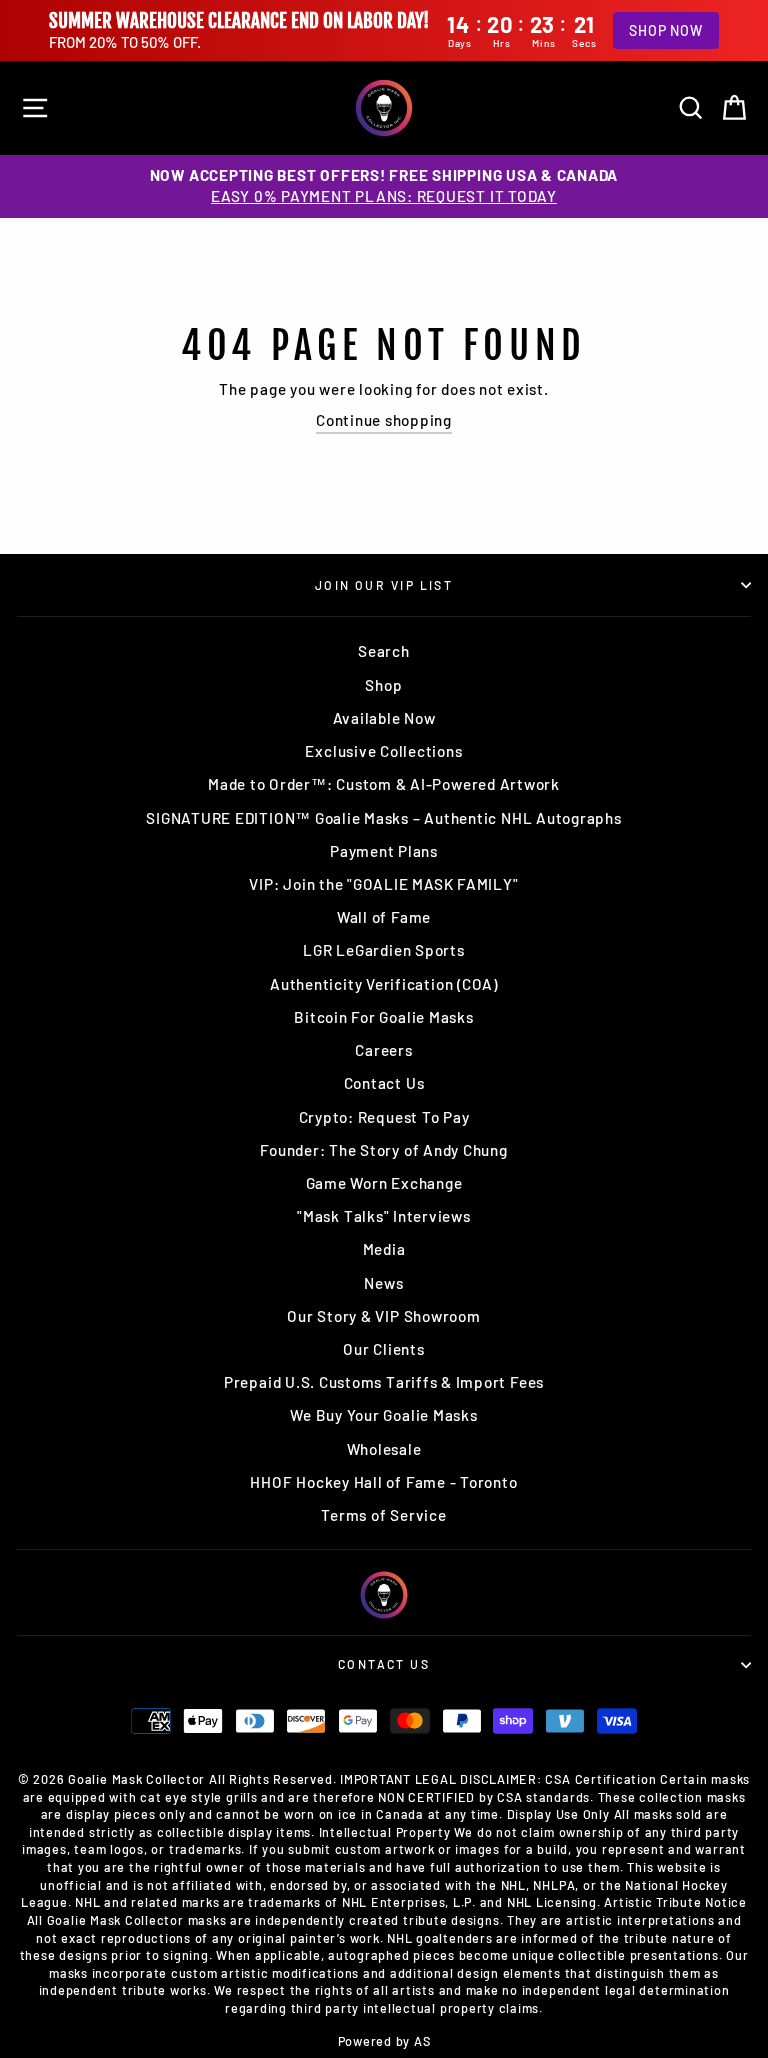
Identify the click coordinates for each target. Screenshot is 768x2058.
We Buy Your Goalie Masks (383, 1415)
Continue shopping (384, 420)
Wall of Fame (384, 917)
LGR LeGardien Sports (383, 950)
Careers (383, 1050)
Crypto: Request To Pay (384, 1117)
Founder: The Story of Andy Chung (383, 1150)
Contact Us (384, 1083)
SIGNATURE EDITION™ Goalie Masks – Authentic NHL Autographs (383, 818)
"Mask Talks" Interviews (384, 1216)
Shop (383, 685)
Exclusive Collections (383, 751)
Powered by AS (384, 2041)
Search (384, 651)
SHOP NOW (665, 30)
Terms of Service (383, 1515)
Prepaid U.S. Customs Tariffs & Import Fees (384, 1382)
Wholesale (384, 1449)
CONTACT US (384, 1664)
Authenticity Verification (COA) (384, 984)
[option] (384, 186)
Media (384, 1249)
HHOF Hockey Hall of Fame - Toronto (383, 1482)
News (383, 1283)
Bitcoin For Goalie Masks (383, 1017)
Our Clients (383, 1349)
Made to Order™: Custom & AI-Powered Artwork (384, 784)
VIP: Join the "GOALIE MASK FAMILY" (383, 884)
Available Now (384, 718)
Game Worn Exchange (384, 1183)
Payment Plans (384, 851)
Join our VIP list (384, 585)
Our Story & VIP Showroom (383, 1316)
